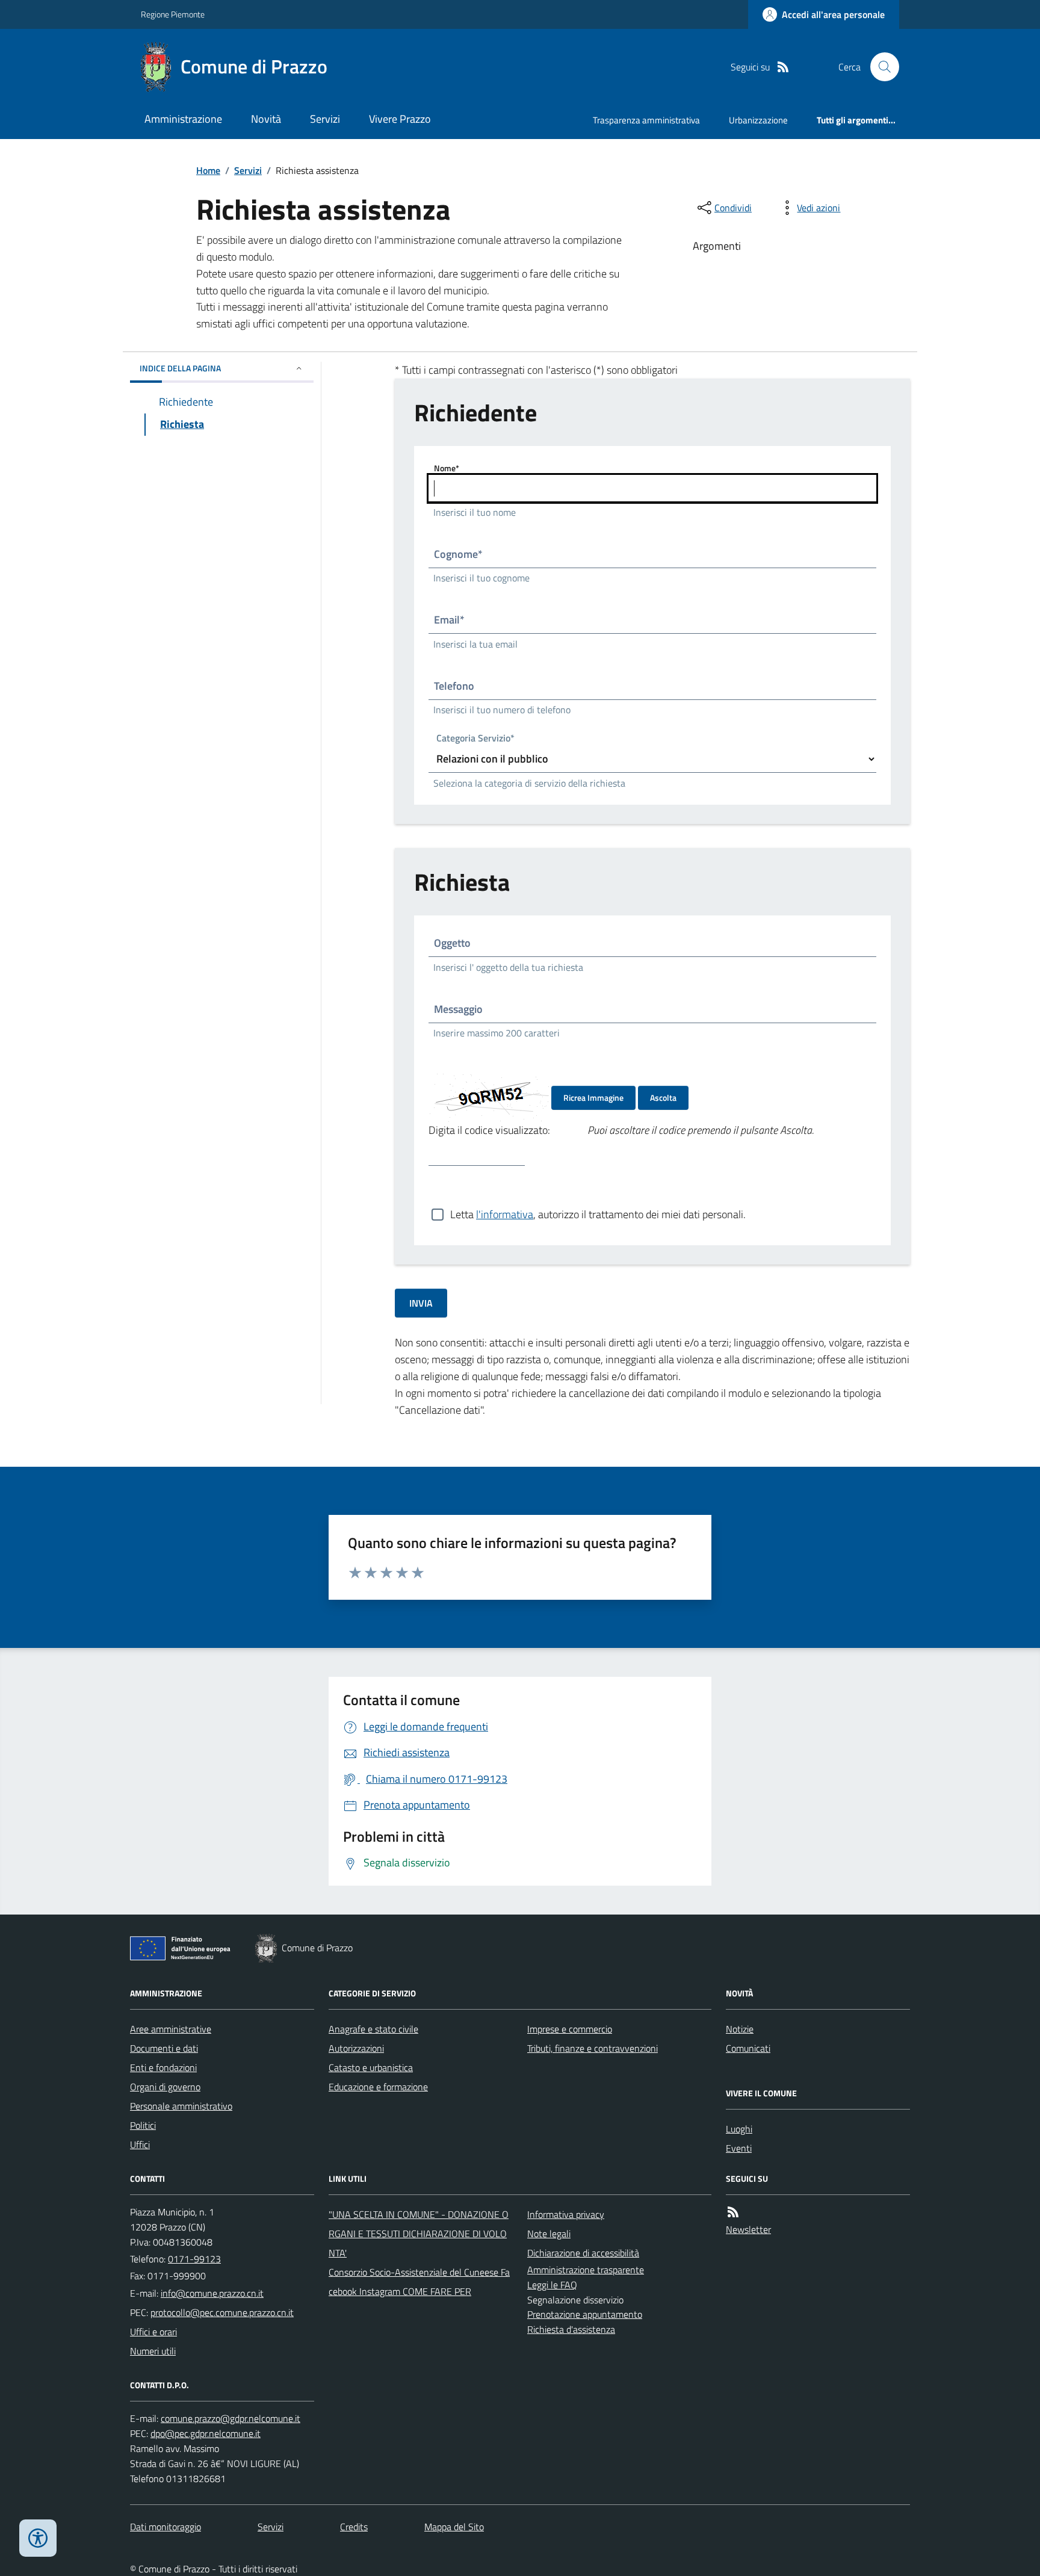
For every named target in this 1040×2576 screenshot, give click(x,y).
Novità (266, 119)
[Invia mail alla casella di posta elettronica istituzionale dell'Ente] (212, 2293)
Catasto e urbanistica (371, 2067)
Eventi (739, 2148)
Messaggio (458, 1009)
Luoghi (739, 2129)
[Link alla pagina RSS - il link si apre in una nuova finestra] (783, 67)
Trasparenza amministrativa (646, 120)
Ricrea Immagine (593, 1098)
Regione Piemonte (173, 14)
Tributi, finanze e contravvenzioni (593, 2048)
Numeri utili (153, 2351)
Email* (449, 620)
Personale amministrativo (181, 2106)
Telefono (454, 686)
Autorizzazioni (356, 2048)
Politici (143, 2125)
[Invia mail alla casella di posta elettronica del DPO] (231, 2419)
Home (208, 170)
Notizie (740, 2029)
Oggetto (452, 943)
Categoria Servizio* (475, 739)
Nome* (447, 468)
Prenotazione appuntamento (585, 2314)
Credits (354, 2527)
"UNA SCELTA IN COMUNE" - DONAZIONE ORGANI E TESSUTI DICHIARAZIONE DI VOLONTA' (419, 2234)
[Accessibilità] (38, 2538)
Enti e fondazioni (163, 2067)
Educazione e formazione (378, 2087)
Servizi (325, 119)
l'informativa (505, 1214)
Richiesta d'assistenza (571, 2329)
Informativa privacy (566, 2214)
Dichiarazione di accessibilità (583, 2253)
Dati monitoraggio (166, 2527)
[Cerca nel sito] (880, 67)
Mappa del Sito (454, 2527)
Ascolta (663, 1098)
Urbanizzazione (758, 120)
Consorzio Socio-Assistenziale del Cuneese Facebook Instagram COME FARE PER (419, 2282)
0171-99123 (194, 2259)
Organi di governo (165, 2087)
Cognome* (458, 554)
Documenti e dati (164, 2048)
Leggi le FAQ (552, 2285)
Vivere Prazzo (400, 119)
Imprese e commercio (570, 2029)
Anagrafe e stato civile (373, 2029)
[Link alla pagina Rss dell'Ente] (733, 2212)
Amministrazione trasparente (586, 2270)
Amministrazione (183, 119)
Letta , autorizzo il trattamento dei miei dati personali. (598, 1214)
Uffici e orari (153, 2332)
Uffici (140, 2144)
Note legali (549, 2234)
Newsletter (748, 2229)
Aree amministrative (171, 2029)
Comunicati (748, 2048)
